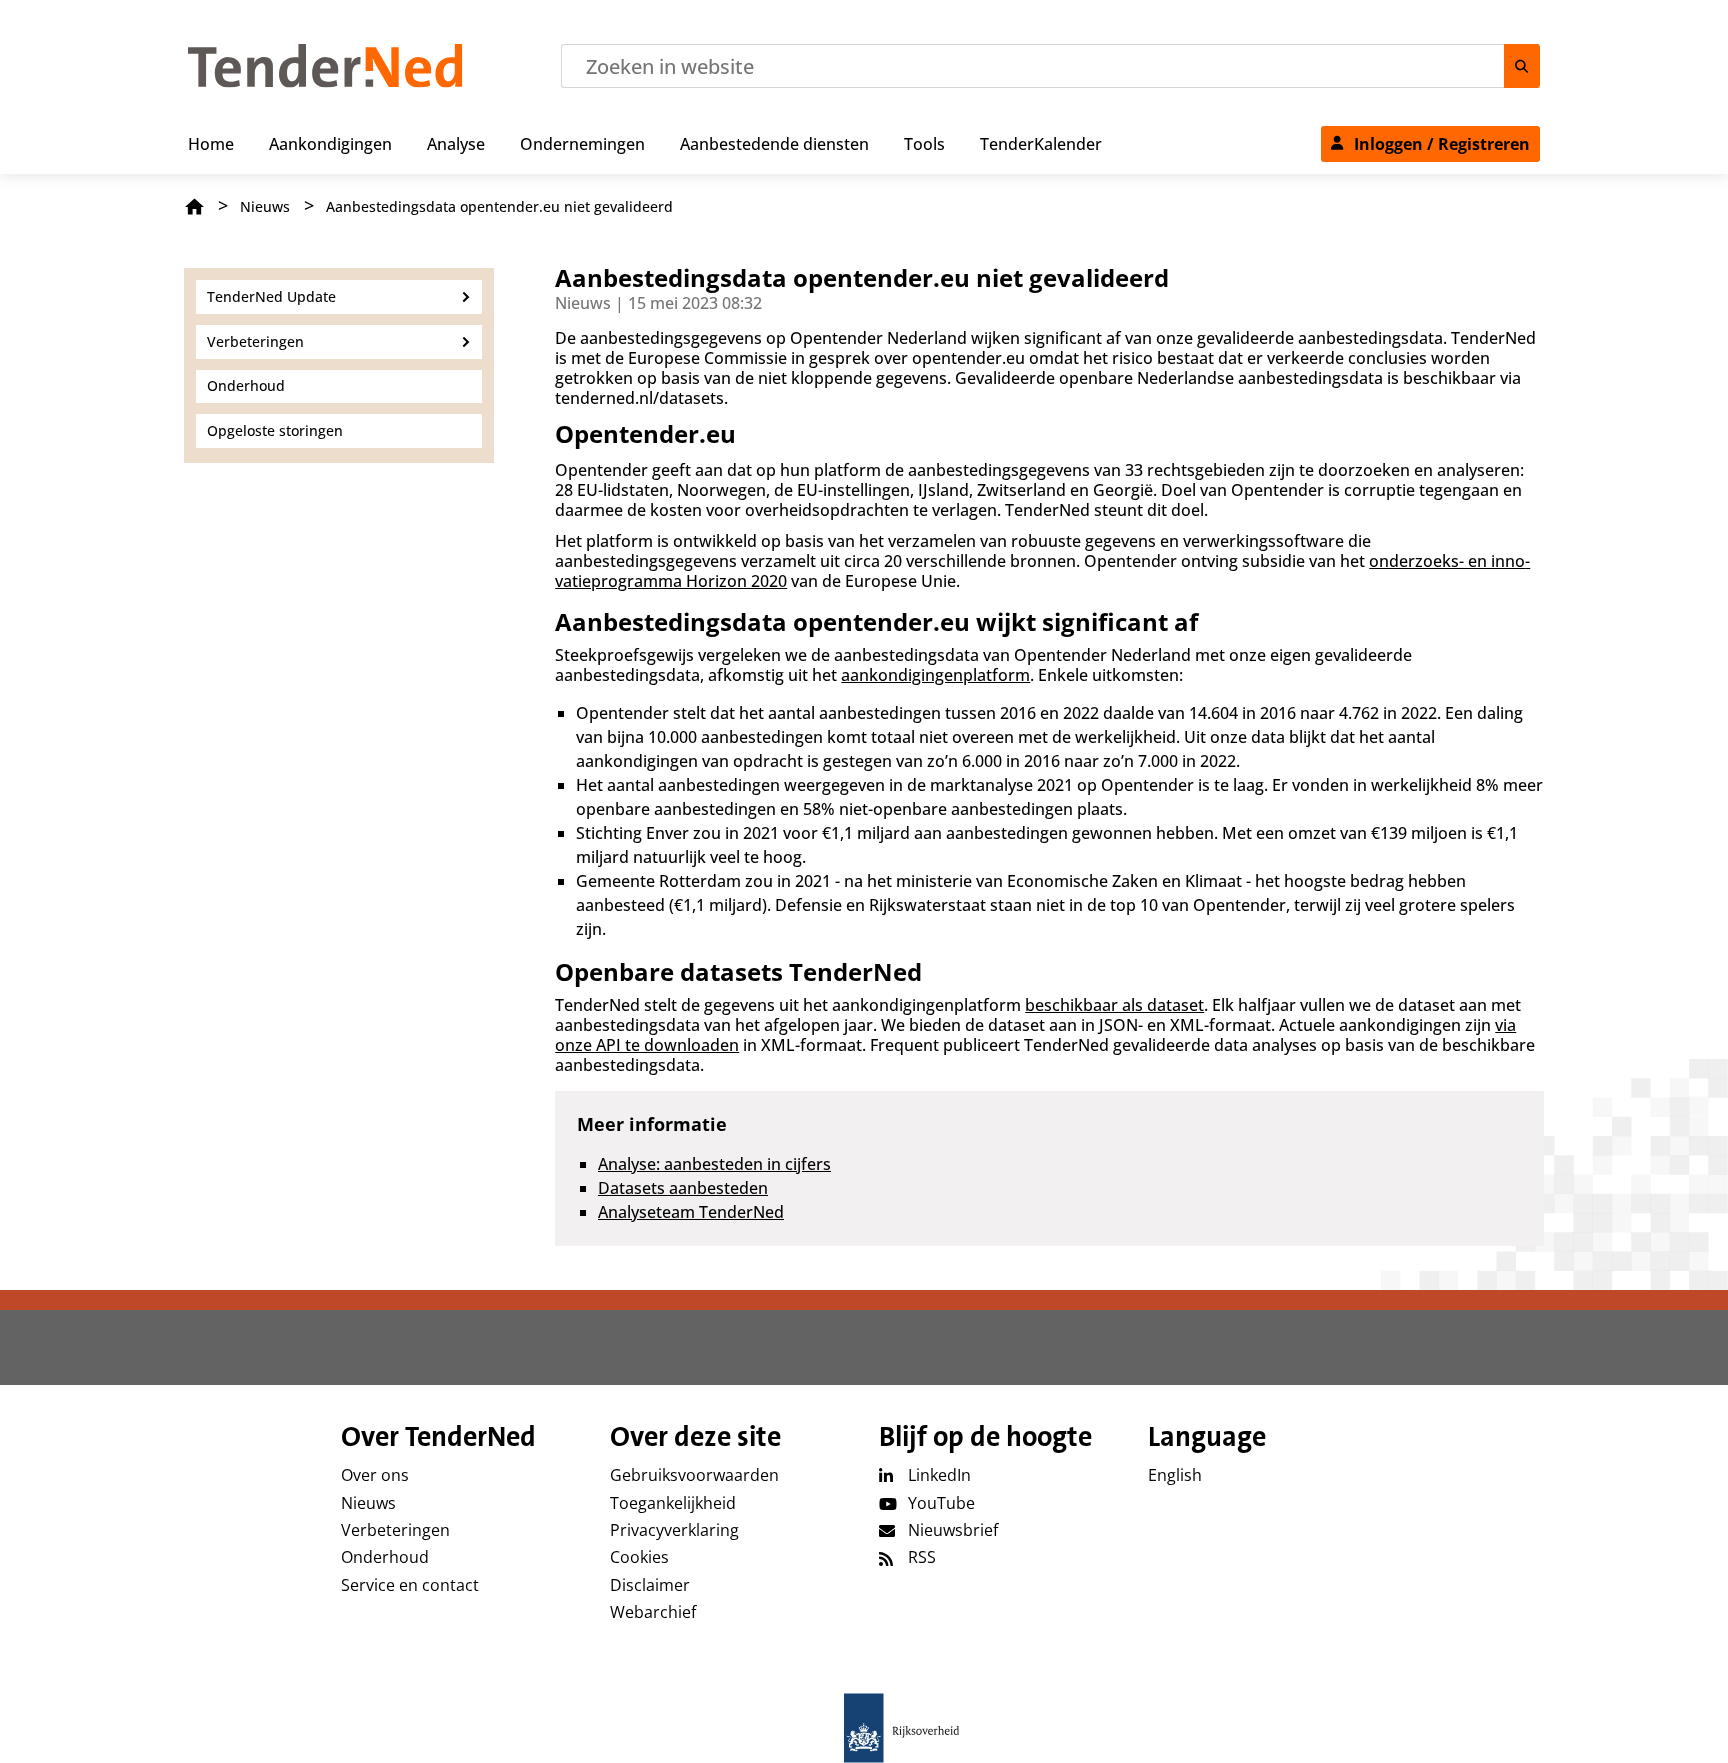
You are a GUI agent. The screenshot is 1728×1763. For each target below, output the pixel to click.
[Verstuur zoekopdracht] (1522, 66)
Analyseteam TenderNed (691, 1212)
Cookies (639, 1557)
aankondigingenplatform (935, 675)
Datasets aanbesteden (683, 1188)
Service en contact (410, 1585)
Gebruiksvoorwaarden (694, 1475)
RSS (922, 1557)
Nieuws (265, 206)
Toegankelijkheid (673, 1503)
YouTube (941, 1503)
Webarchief (653, 1612)
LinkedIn (939, 1475)
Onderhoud (385, 1557)
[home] (864, 1728)
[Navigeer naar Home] (325, 82)
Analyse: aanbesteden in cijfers (714, 1164)
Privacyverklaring (674, 1530)
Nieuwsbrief (953, 1530)
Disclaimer (650, 1585)
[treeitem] (211, 140)
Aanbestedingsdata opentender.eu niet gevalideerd (499, 206)
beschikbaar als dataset (1114, 1005)
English (1175, 1475)
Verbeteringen (395, 1530)
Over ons (375, 1475)
